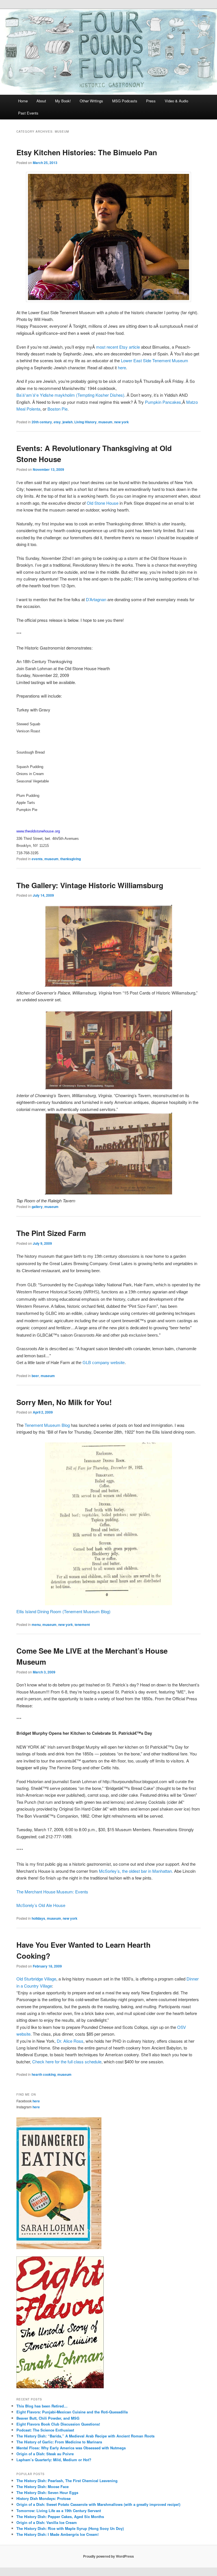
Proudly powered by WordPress (108, 2556)
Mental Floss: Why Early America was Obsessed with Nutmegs (71, 2448)
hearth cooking (44, 2074)
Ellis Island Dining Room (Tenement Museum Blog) (63, 1611)
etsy (57, 422)
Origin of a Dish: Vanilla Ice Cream (47, 2522)
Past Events (28, 113)
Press (151, 101)
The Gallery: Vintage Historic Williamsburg (90, 885)
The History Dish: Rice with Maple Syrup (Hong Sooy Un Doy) (70, 2528)
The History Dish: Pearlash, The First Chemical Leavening (67, 2481)
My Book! (63, 101)
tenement (82, 1624)
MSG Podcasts (125, 101)
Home (23, 101)
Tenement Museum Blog (48, 1425)
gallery (37, 1207)
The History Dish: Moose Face (43, 2487)
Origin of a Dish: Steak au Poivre (45, 2454)
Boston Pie (57, 409)
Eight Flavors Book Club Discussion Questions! (58, 2424)
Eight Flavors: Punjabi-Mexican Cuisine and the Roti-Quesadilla (72, 2412)
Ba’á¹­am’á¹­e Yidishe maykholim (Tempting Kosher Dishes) (70, 395)
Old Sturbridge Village (36, 1979)
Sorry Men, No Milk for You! (64, 1402)
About (41, 101)
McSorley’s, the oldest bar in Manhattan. (136, 1871)
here (122, 367)
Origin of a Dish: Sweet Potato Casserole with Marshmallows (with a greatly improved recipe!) (98, 2504)
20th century (42, 422)
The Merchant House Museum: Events (52, 1892)
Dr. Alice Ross (70, 2041)
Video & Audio (176, 101)
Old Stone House (103, 503)
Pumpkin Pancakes (163, 402)
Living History (85, 422)
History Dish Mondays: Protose (44, 2498)
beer (35, 1376)
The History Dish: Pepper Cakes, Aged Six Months (60, 2516)
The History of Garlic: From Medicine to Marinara (59, 2442)
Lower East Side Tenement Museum (155, 360)
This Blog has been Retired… (42, 2406)
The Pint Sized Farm (51, 1233)
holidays (38, 1918)
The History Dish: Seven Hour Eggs (47, 2492)
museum (105, 422)
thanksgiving (70, 859)
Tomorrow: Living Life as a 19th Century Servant (59, 2511)
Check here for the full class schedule (67, 2062)
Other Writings (91, 101)
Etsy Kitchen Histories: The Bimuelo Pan (87, 152)
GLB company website (104, 1363)
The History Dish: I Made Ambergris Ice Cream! (57, 2534)
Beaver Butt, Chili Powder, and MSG (48, 2418)
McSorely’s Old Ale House (41, 1905)
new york (121, 422)
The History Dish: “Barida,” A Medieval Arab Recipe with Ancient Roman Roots (85, 2436)
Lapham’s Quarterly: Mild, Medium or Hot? (54, 2460)
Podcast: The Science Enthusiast (45, 2430)
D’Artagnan (96, 599)
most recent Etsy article (118, 347)
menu (36, 1624)
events (37, 859)
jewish (68, 422)
